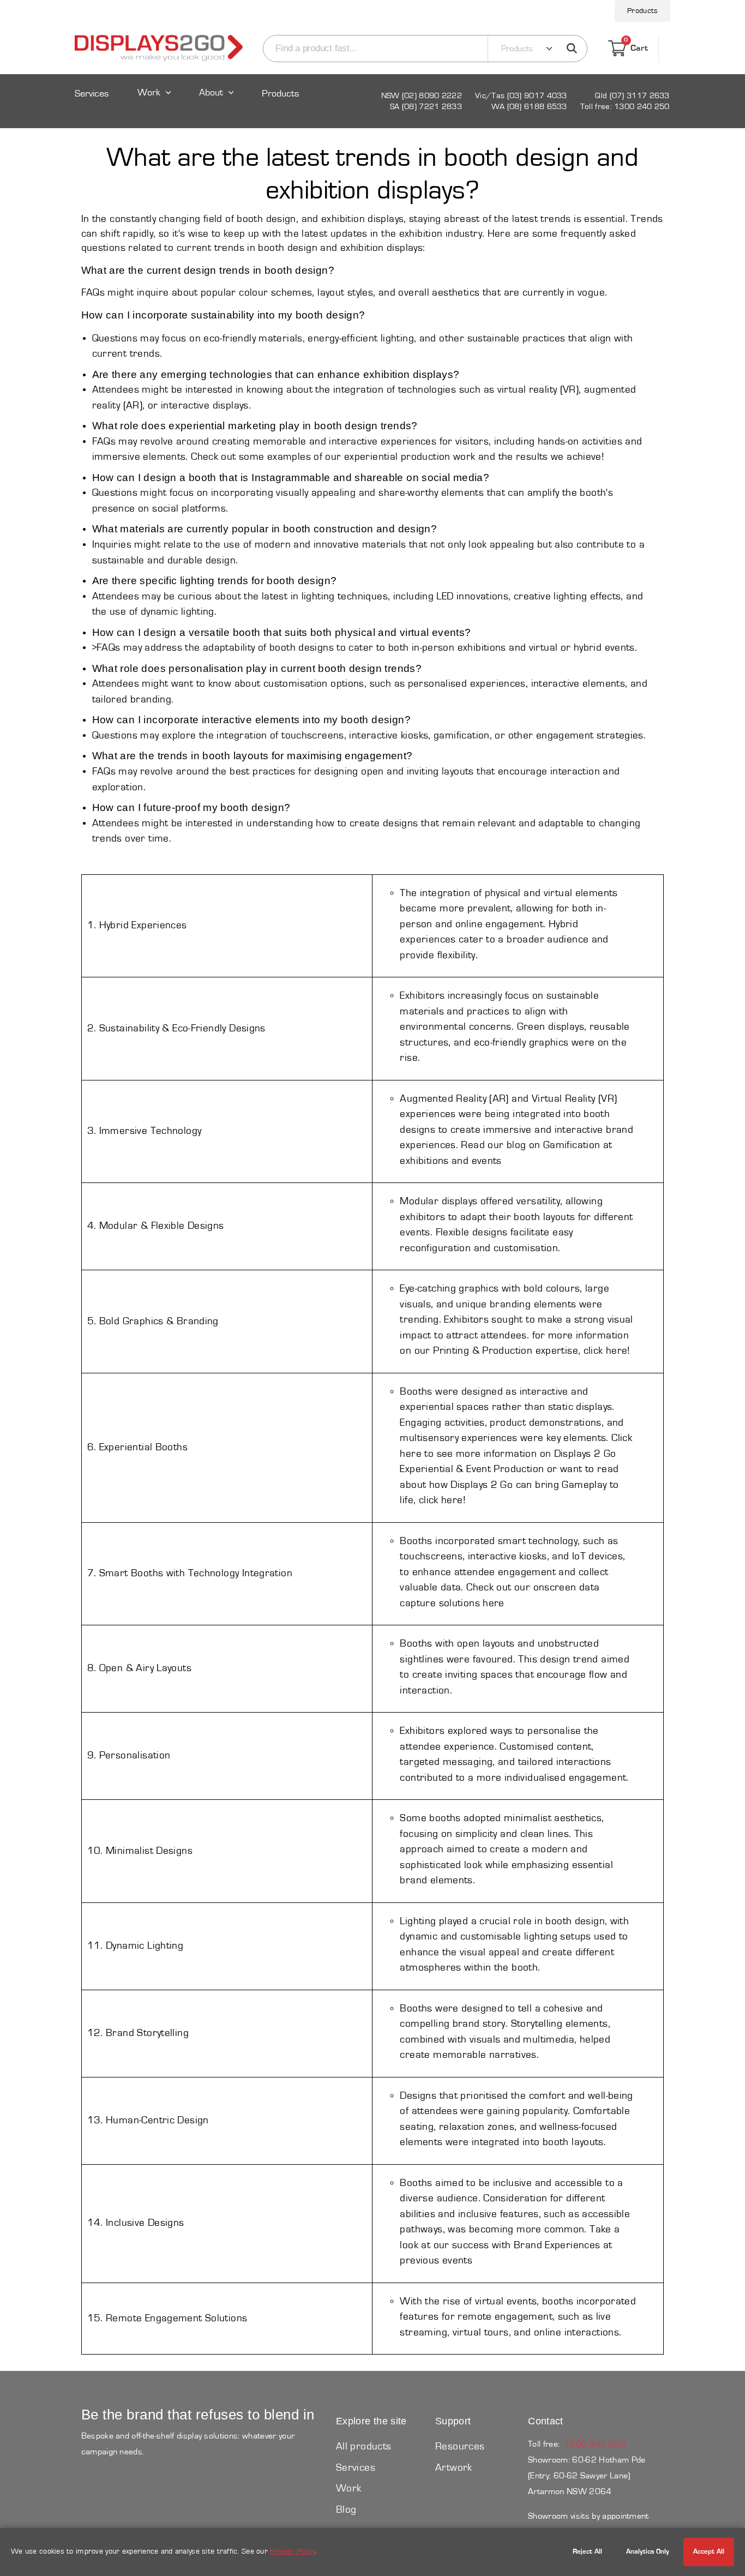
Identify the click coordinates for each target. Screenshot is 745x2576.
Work (149, 93)
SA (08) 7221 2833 (426, 107)
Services (92, 94)
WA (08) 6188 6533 (529, 107)
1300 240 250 (595, 2444)
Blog (346, 2510)
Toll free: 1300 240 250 (625, 107)
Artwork (454, 2468)
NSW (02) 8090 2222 (422, 96)
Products (642, 11)
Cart (636, 47)
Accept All (709, 2552)
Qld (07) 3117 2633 (632, 96)
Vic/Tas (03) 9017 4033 (521, 96)
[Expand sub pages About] (217, 103)
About (211, 93)
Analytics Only (648, 2552)
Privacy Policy (293, 2551)
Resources (460, 2446)
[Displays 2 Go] (159, 49)
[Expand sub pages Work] (154, 103)
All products (364, 2446)
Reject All (587, 2552)
